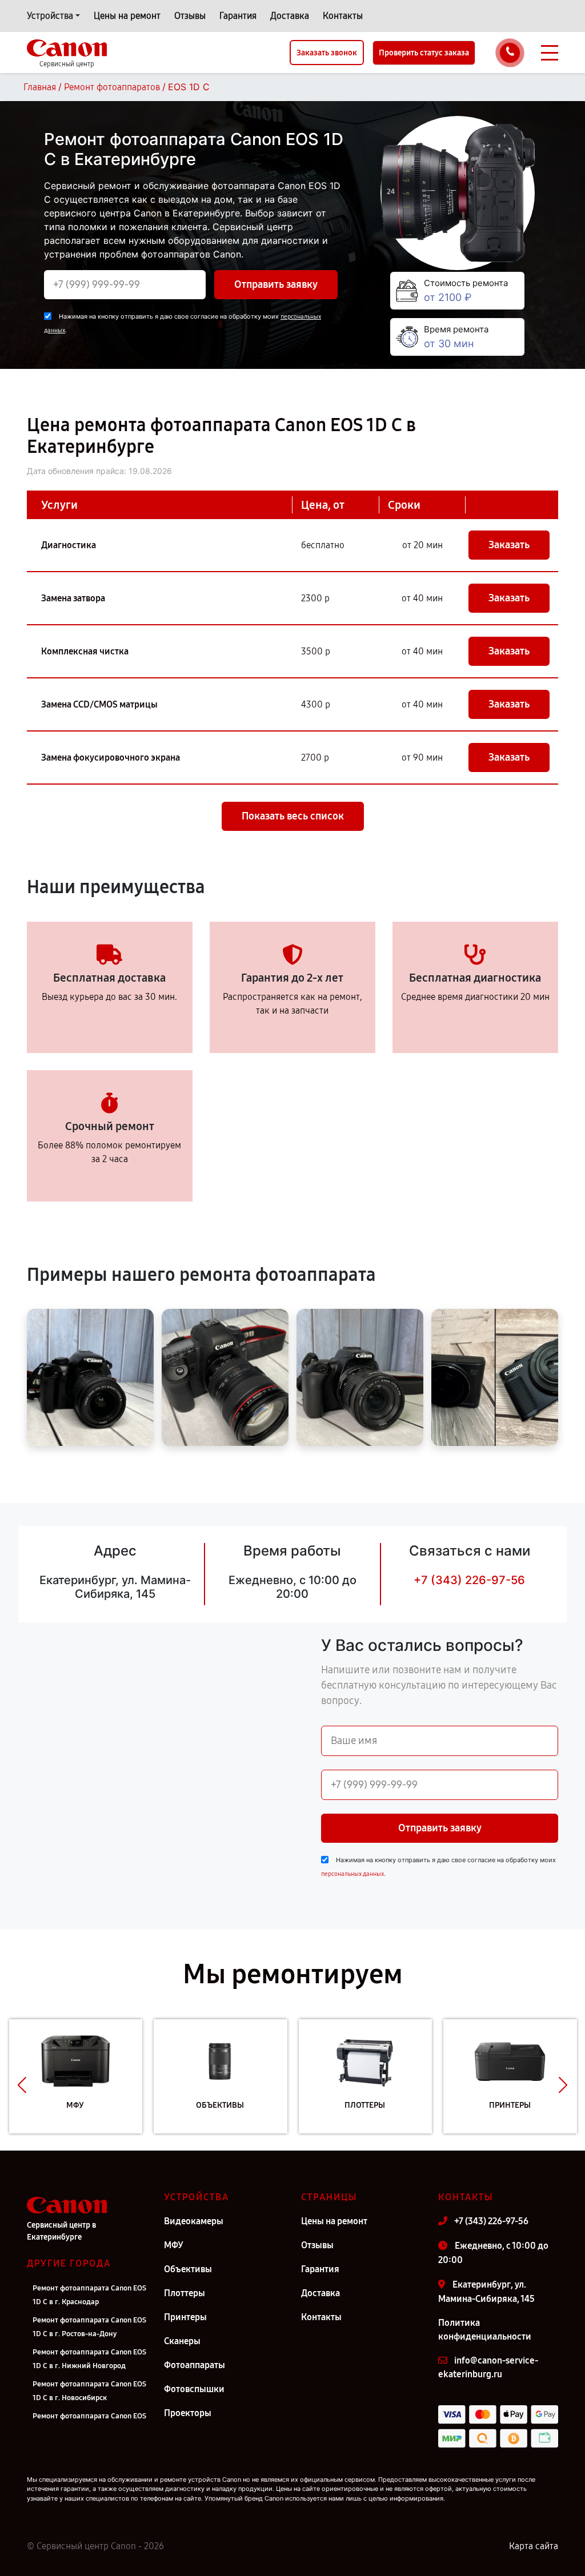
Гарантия (238, 16)
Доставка (290, 16)
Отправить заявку (276, 284)
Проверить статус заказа (424, 53)
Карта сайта (534, 2546)
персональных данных (352, 1874)
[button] (22, 2085)
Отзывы (190, 16)
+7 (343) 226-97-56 (469, 1580)
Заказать (509, 545)
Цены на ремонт (127, 16)
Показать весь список (293, 816)
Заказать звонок (327, 53)
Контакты (343, 16)
